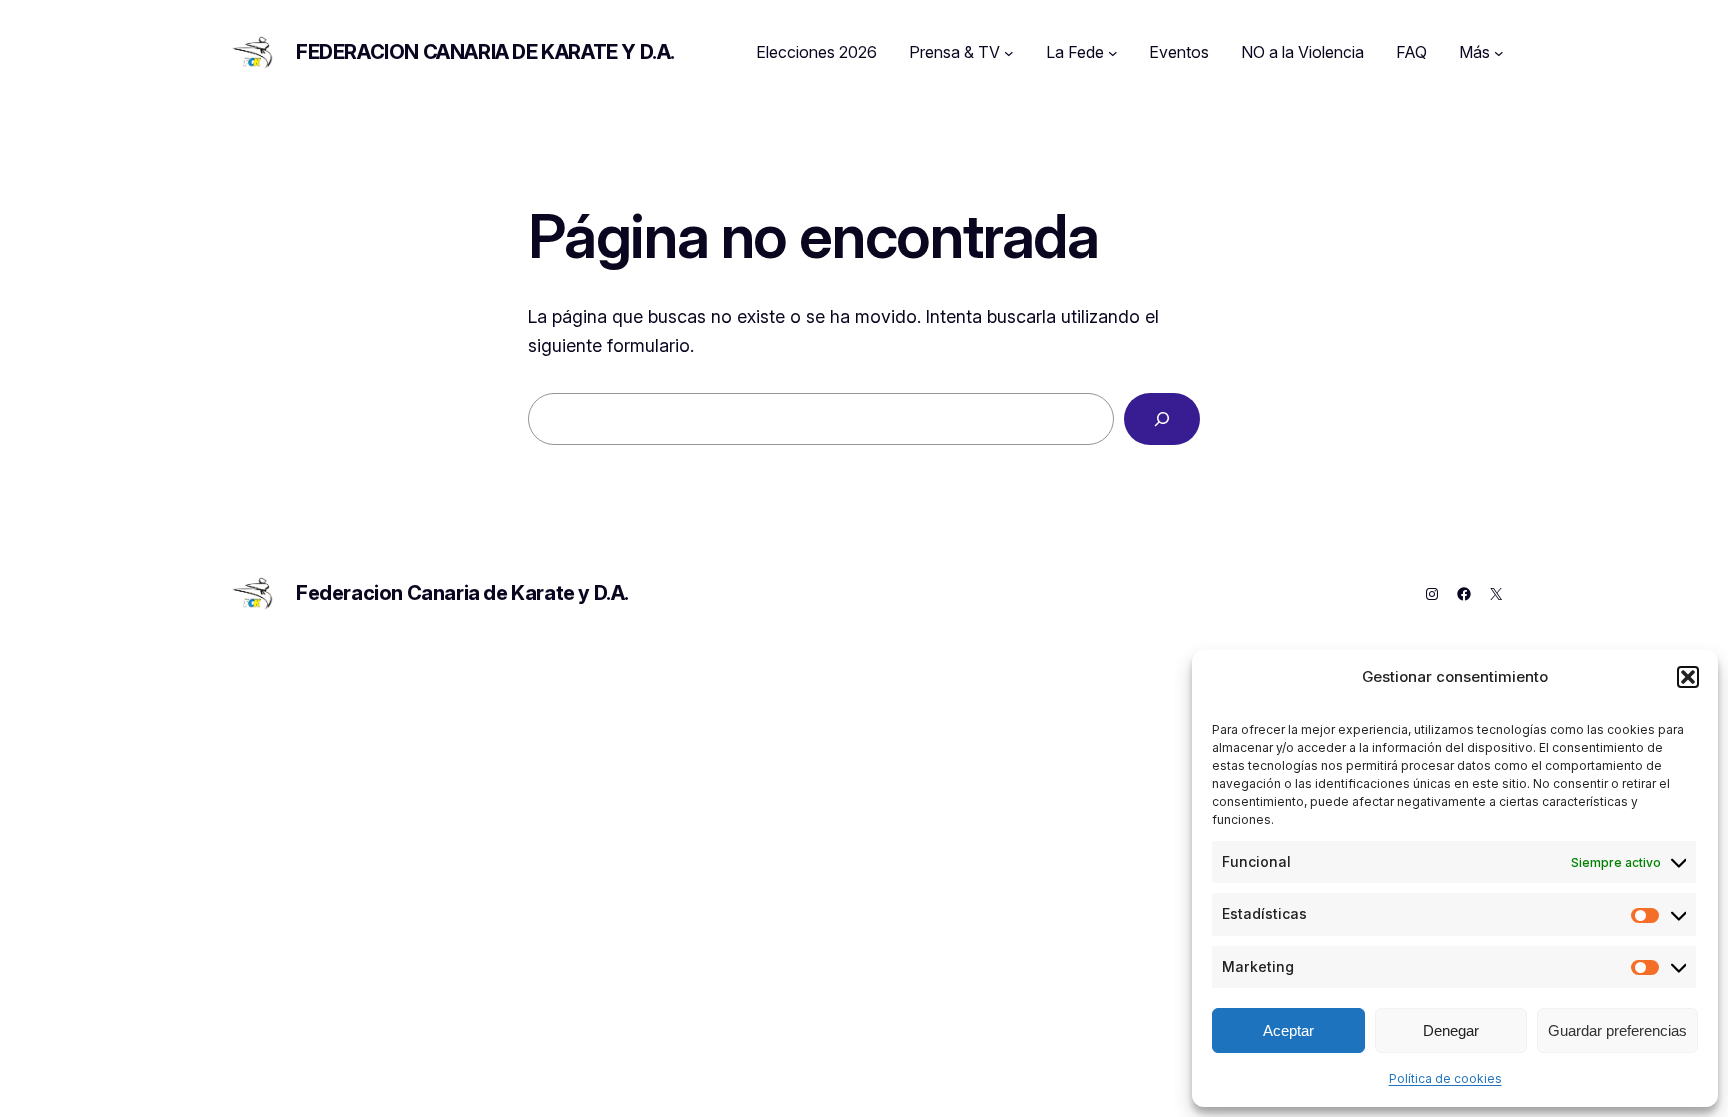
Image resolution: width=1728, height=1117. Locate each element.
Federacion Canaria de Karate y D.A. (485, 52)
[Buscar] (1162, 419)
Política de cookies (1445, 1078)
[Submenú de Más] (1499, 53)
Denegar (1451, 1030)
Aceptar (1288, 1030)
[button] (1688, 677)
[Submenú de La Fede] (1113, 53)
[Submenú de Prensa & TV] (1009, 53)
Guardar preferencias (1617, 1030)
